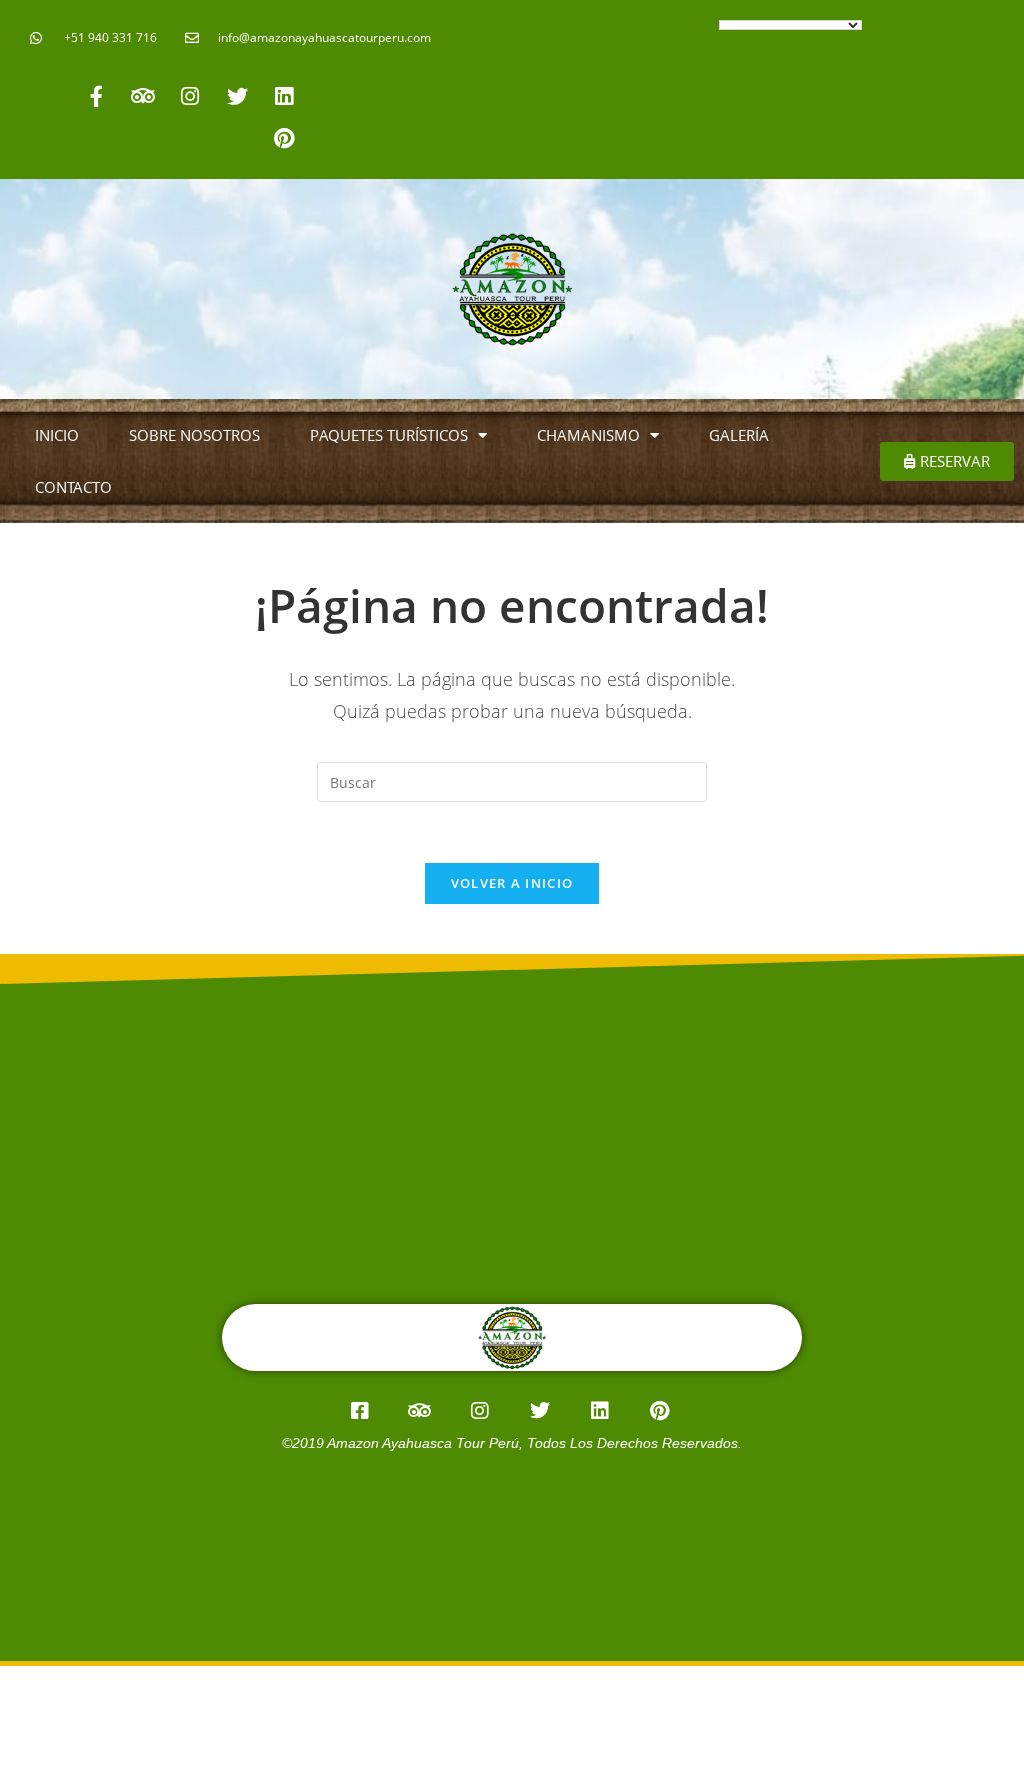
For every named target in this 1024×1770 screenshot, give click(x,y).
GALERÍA (739, 435)
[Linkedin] (284, 96)
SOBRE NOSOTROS (194, 435)
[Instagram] (190, 96)
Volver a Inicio (512, 883)
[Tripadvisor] (143, 96)
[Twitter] (237, 96)
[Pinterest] (284, 138)
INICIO (57, 435)
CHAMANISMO (588, 435)
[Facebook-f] (96, 96)
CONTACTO (73, 487)
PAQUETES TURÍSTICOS (389, 435)
